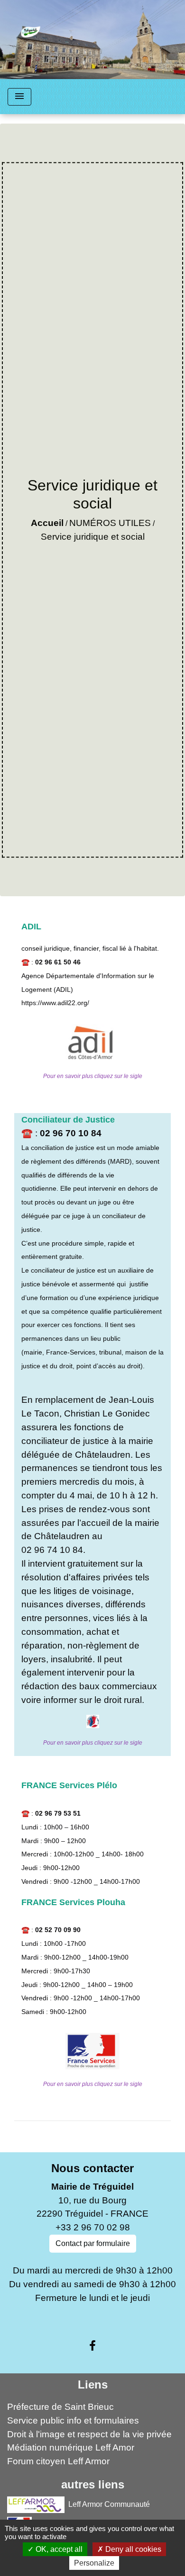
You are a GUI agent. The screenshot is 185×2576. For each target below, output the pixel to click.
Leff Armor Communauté (109, 2504)
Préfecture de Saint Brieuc (60, 2407)
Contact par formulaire (93, 2243)
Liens (93, 2384)
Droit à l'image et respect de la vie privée (89, 2434)
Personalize (94, 2563)
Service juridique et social (93, 537)
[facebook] (92, 2346)
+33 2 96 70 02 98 (93, 2227)
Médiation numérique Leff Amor (71, 2447)
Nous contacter (92, 2168)
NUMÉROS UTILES (110, 523)
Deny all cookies (132, 2549)
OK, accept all (58, 2549)
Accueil (47, 523)
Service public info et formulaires (73, 2420)
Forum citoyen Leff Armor (58, 2461)
